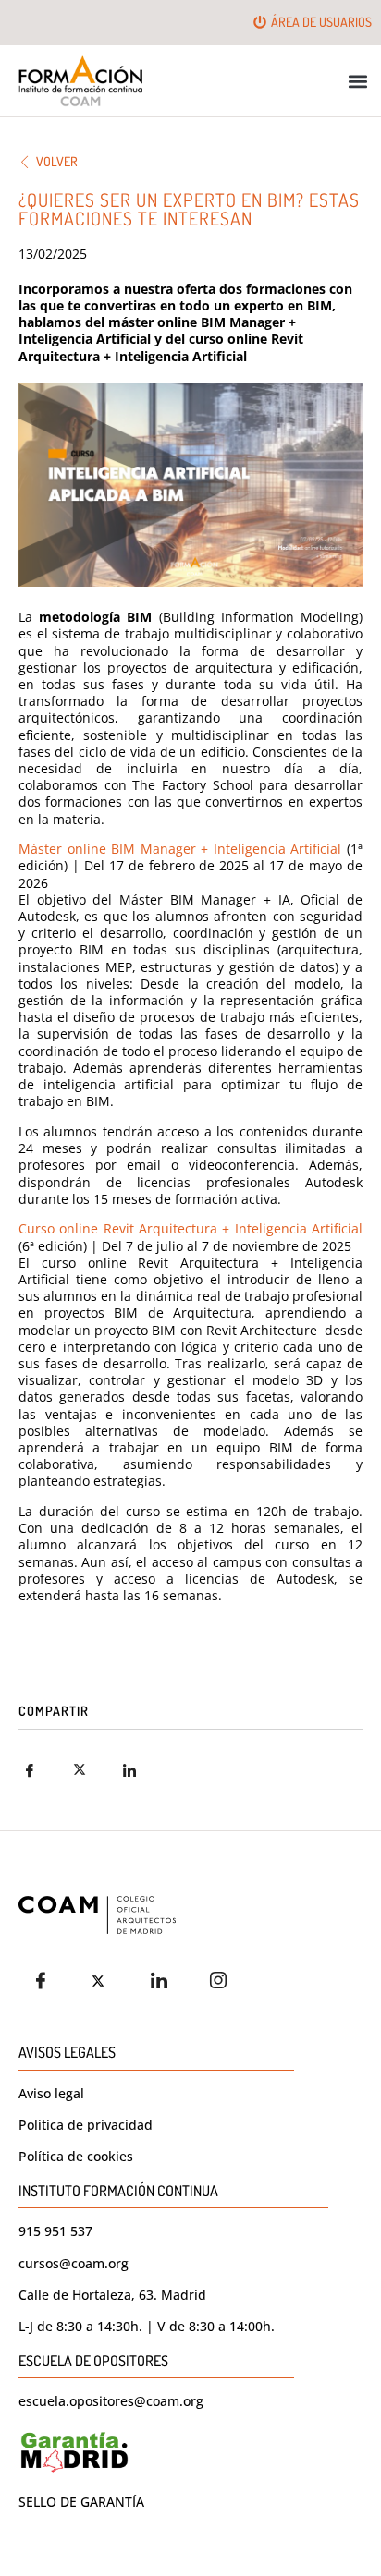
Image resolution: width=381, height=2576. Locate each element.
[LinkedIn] (165, 1980)
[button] (358, 81)
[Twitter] (105, 1980)
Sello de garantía (81, 2502)
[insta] (224, 1980)
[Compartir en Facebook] (42, 1770)
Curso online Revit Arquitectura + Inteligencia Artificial (190, 1228)
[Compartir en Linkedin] (141, 1770)
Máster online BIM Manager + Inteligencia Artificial (180, 849)
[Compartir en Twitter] (92, 1770)
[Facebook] (46, 1980)
